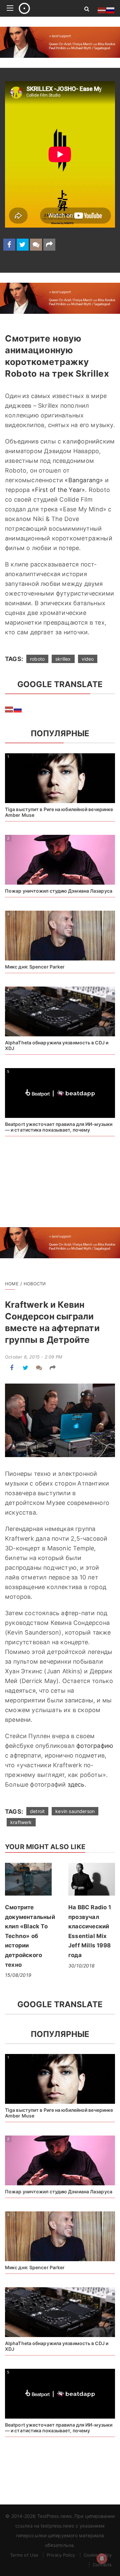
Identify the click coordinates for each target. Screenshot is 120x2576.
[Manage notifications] (102, 2559)
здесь (76, 1784)
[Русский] (18, 709)
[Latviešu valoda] (9, 709)
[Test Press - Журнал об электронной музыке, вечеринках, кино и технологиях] (44, 8)
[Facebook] (9, 245)
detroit (37, 1811)
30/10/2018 (81, 1966)
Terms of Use (24, 2555)
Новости (35, 1284)
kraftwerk (21, 1822)
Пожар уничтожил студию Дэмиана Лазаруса (59, 891)
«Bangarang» (84, 480)
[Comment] (36, 245)
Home (12, 1284)
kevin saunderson (75, 1811)
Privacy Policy (61, 2555)
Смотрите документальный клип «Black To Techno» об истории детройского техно (30, 1936)
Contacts (102, 2565)
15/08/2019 (18, 1975)
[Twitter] (23, 245)
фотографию (95, 1746)
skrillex (63, 659)
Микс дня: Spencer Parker (35, 967)
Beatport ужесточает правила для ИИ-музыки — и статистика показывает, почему (59, 1127)
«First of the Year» (58, 490)
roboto (37, 659)
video (88, 659)
